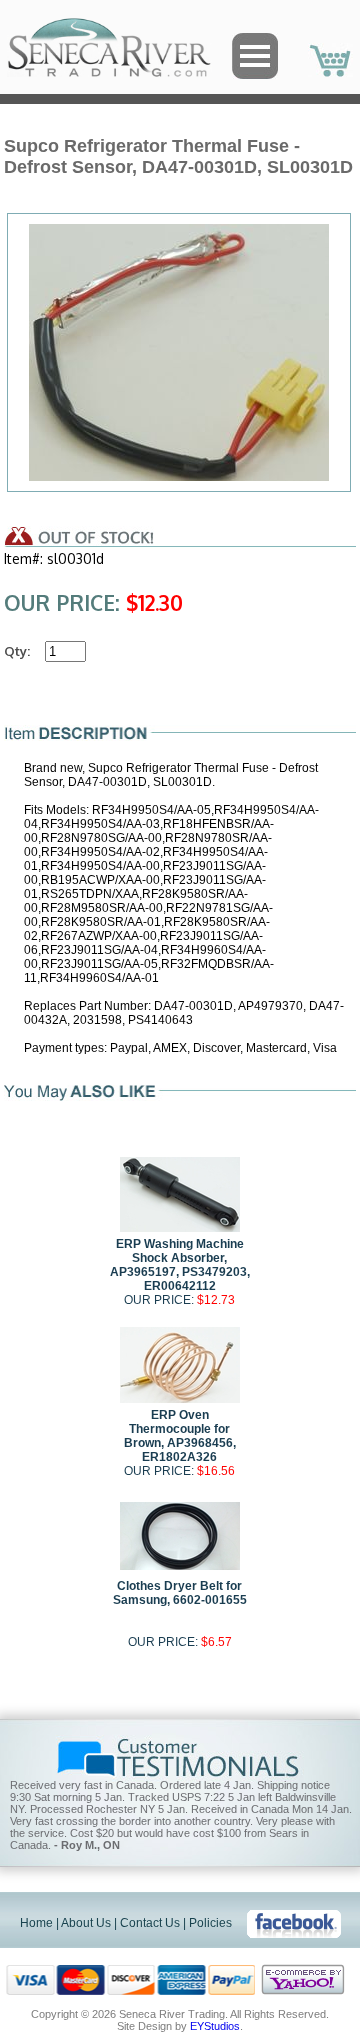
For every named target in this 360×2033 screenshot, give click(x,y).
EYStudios (215, 2026)
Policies (210, 1923)
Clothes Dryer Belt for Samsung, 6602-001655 (180, 1593)
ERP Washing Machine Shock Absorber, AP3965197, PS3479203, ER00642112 (180, 1265)
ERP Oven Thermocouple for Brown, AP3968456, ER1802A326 (180, 1436)
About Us (86, 1923)
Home (36, 1923)
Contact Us (150, 1923)
